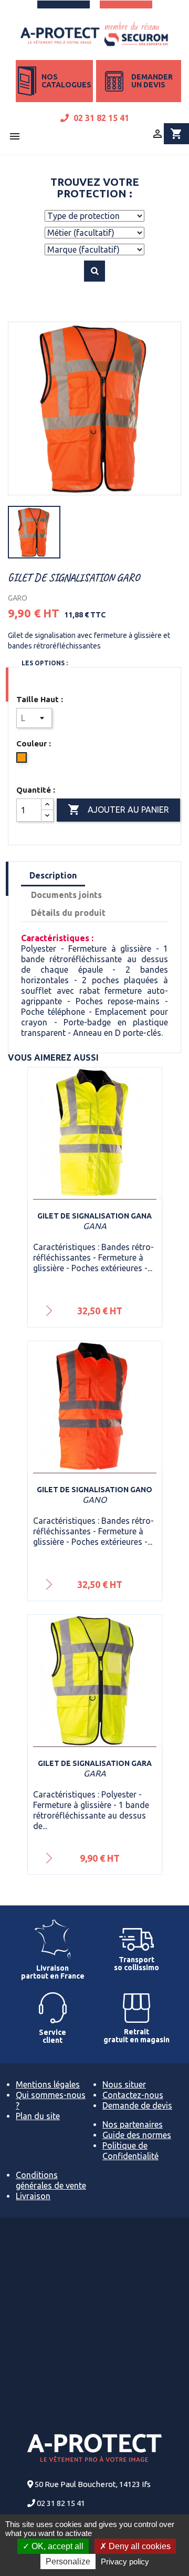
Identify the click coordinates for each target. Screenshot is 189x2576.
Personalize (68, 2562)
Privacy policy (125, 2562)
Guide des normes (137, 2135)
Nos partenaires (133, 2124)
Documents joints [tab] (66, 895)
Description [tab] (53, 875)
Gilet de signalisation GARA (95, 1763)
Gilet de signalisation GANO (94, 1490)
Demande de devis (137, 2105)
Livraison (33, 2196)
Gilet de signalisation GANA (94, 1216)
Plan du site (38, 2116)
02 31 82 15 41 (100, 118)
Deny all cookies (139, 2546)
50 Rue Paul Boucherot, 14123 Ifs (93, 2484)
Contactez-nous (133, 2095)
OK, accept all (56, 2546)
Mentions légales (48, 2084)
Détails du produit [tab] (68, 913)
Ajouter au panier (118, 810)
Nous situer (124, 2084)
